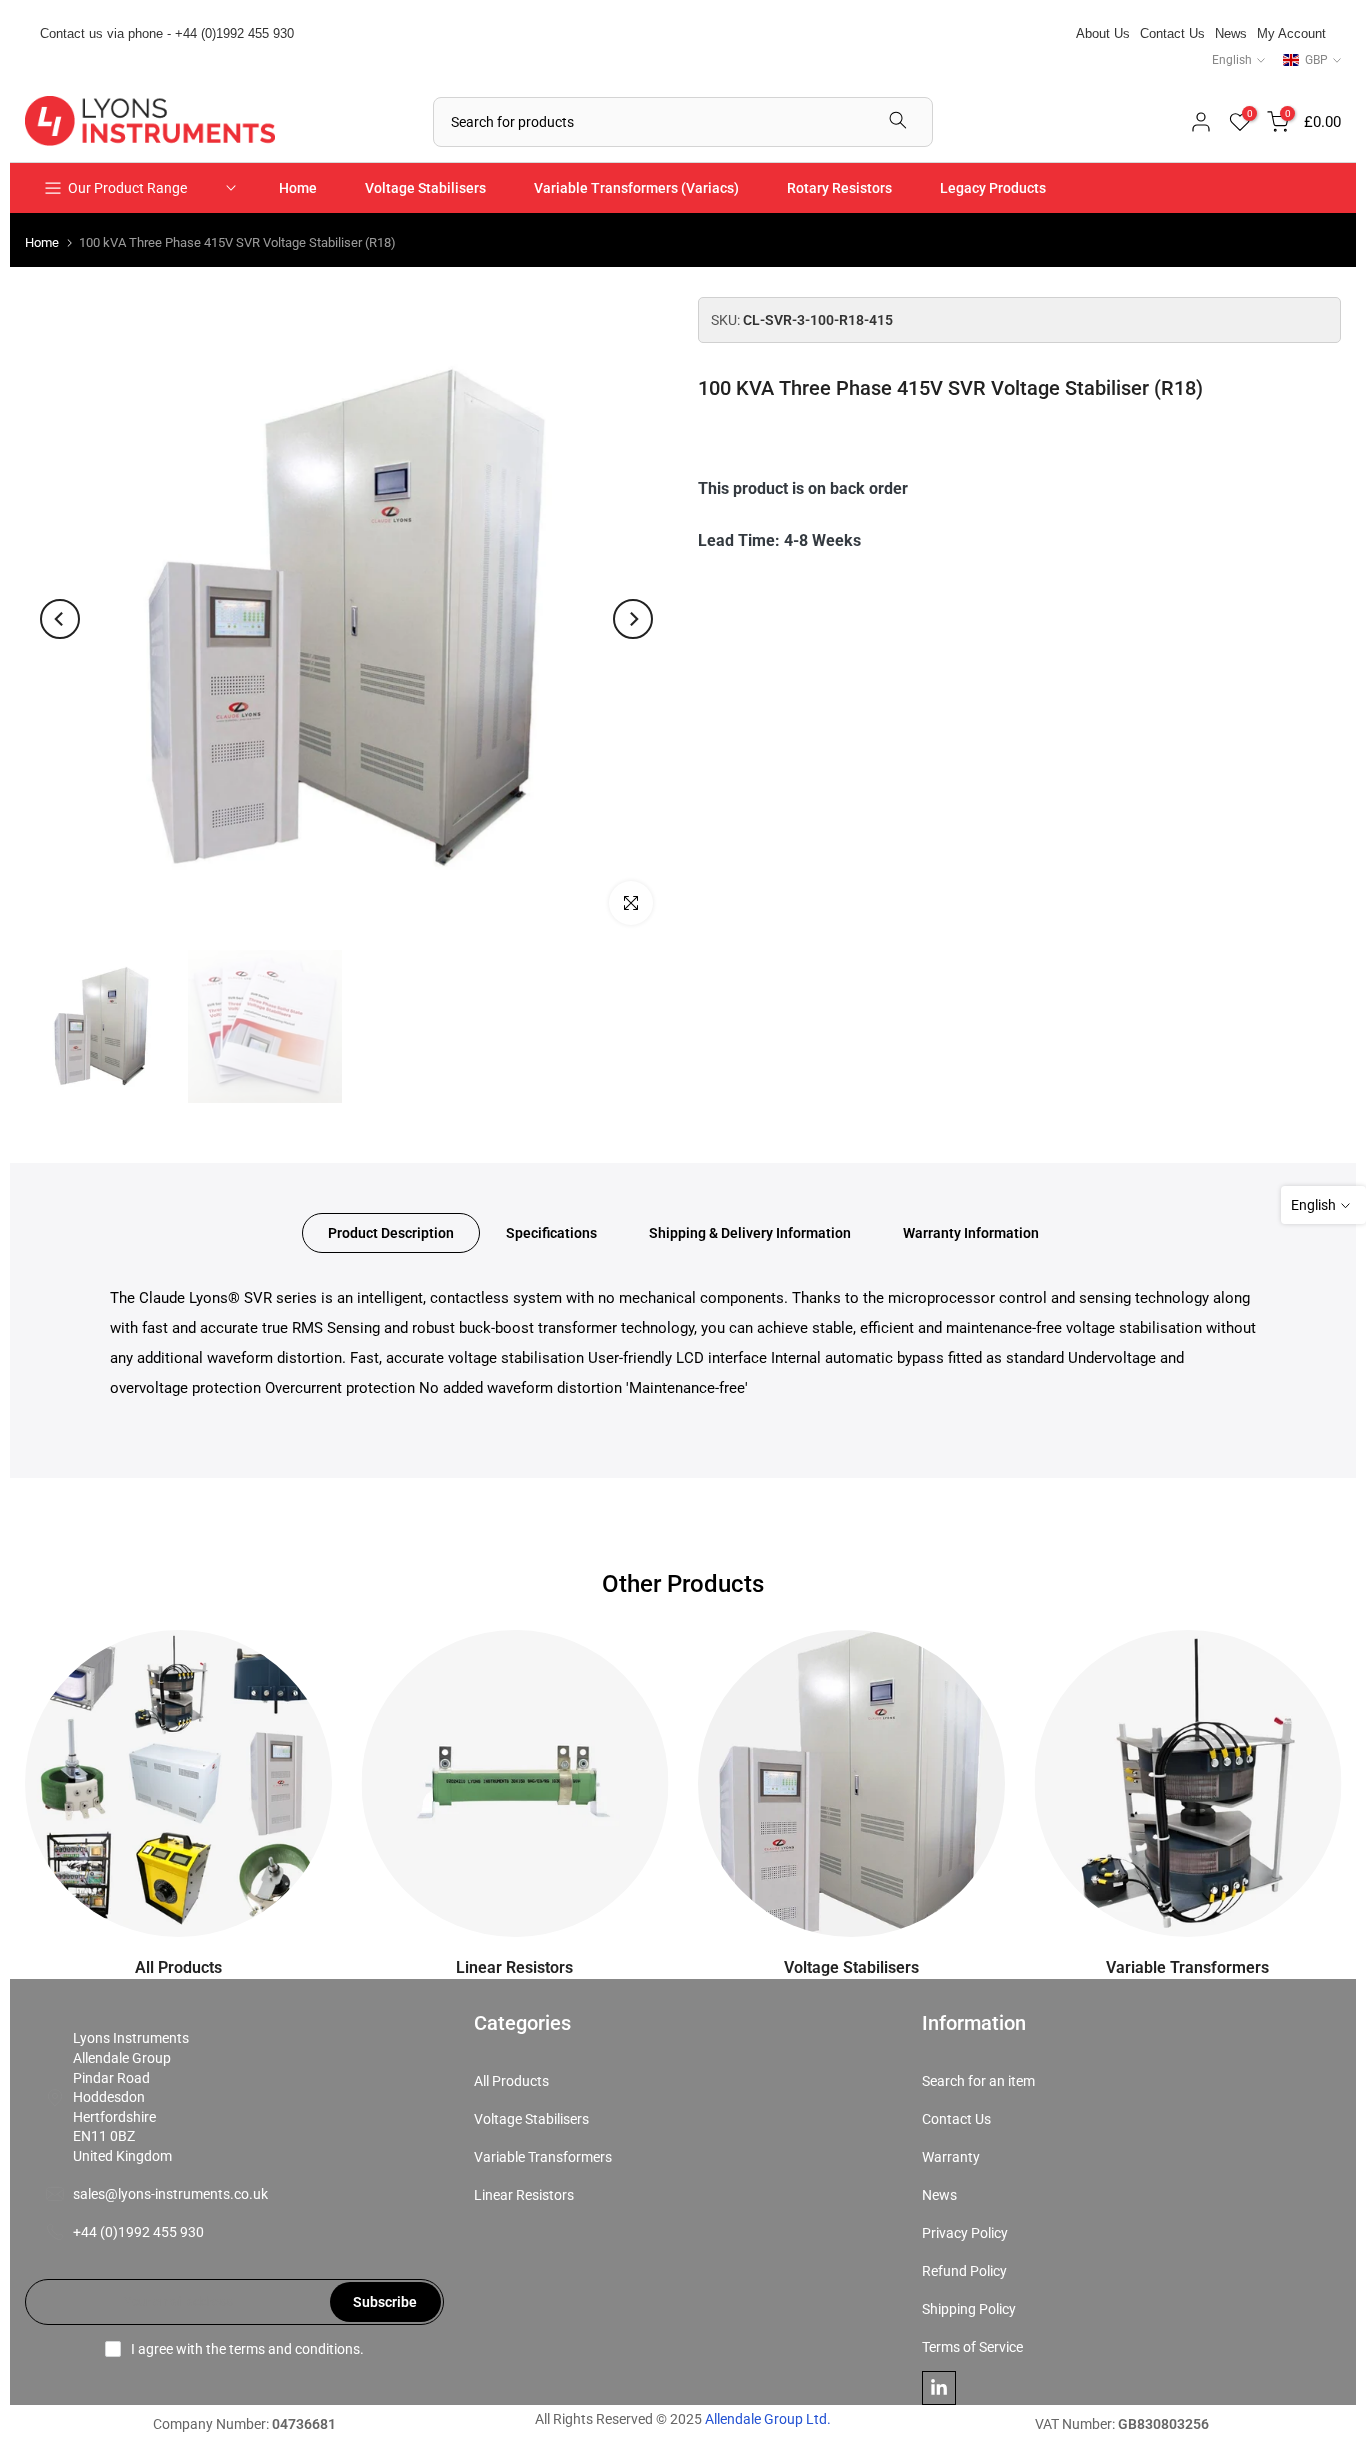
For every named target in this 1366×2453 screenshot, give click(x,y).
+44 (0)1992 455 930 (138, 2232)
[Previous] (60, 619)
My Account (1291, 33)
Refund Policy (964, 2271)
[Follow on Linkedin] (939, 2388)
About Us (1103, 33)
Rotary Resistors (839, 188)
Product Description (391, 1233)
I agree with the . (247, 2349)
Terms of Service (972, 2347)
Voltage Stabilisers (425, 188)
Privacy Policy (965, 2233)
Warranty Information (971, 1233)
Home (298, 188)
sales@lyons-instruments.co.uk (170, 2194)
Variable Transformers (543, 2157)
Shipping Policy (969, 2309)
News (1231, 33)
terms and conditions (294, 2349)
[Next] (633, 619)
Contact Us (1172, 33)
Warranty (951, 2157)
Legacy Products (993, 188)
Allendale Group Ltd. (768, 2419)
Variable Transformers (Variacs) (636, 188)
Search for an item (978, 2081)
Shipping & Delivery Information (750, 1233)
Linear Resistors (524, 2195)
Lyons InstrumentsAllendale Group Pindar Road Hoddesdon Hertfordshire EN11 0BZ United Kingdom (131, 2097)
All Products (511, 2081)
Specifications (551, 1233)
